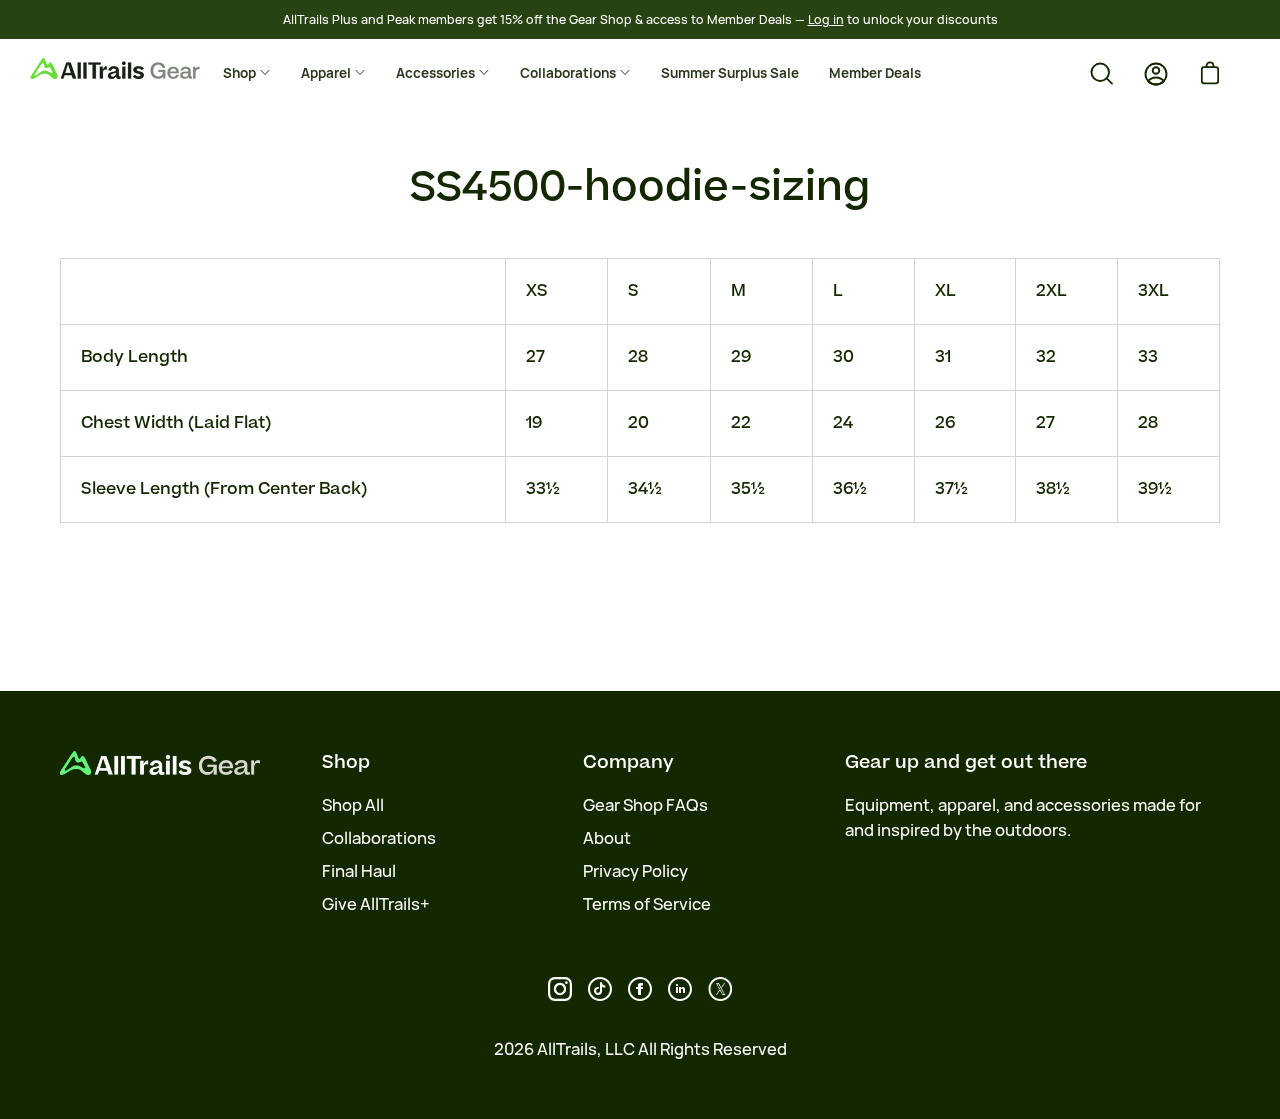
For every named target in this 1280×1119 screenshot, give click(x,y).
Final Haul (359, 871)
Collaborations (379, 838)
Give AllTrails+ (376, 904)
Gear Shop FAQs (645, 805)
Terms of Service (647, 904)
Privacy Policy (635, 871)
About (607, 838)
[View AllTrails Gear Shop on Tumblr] (680, 989)
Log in (826, 19)
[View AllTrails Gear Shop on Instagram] (560, 989)
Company (628, 762)
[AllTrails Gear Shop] (145, 68)
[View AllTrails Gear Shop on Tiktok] (600, 989)
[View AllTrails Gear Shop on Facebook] (640, 989)
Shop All (353, 805)
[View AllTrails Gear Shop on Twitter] (720, 989)
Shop (346, 762)
